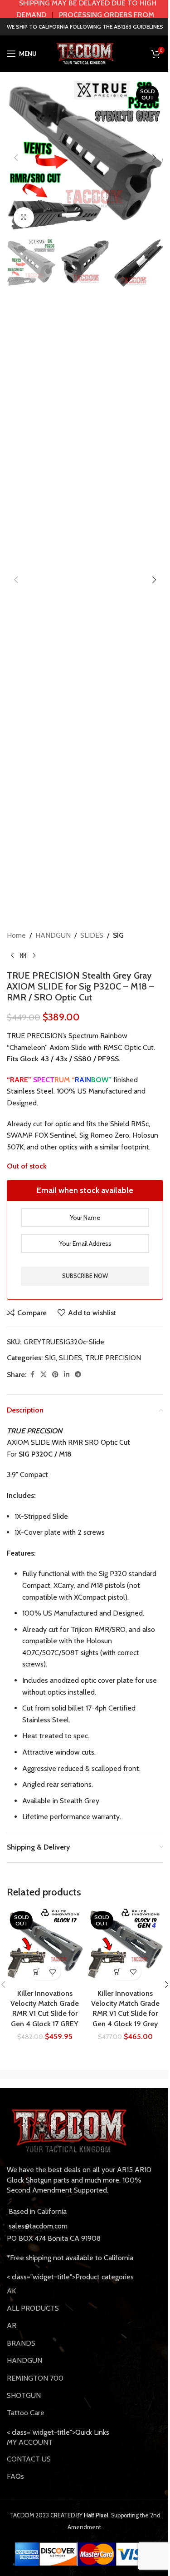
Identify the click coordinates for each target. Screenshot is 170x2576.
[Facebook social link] (32, 1375)
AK (11, 2291)
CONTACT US (29, 2459)
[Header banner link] (85, 9)
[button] (16, 158)
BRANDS (21, 2343)
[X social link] (44, 1375)
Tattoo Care (26, 2413)
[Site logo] (85, 53)
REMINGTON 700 (35, 2378)
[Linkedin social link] (67, 1375)
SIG (118, 935)
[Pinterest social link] (55, 1375)
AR (12, 2325)
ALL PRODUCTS (33, 2308)
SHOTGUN (24, 2395)
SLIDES (92, 935)
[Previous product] (12, 955)
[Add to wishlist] (53, 1972)
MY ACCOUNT (30, 2442)
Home (16, 935)
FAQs (15, 2476)
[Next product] (34, 955)
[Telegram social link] (78, 1375)
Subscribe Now (85, 1276)
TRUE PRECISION (113, 1358)
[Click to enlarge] (24, 217)
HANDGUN (53, 935)
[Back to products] (23, 955)
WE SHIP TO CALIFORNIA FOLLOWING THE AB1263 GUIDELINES (85, 27)
